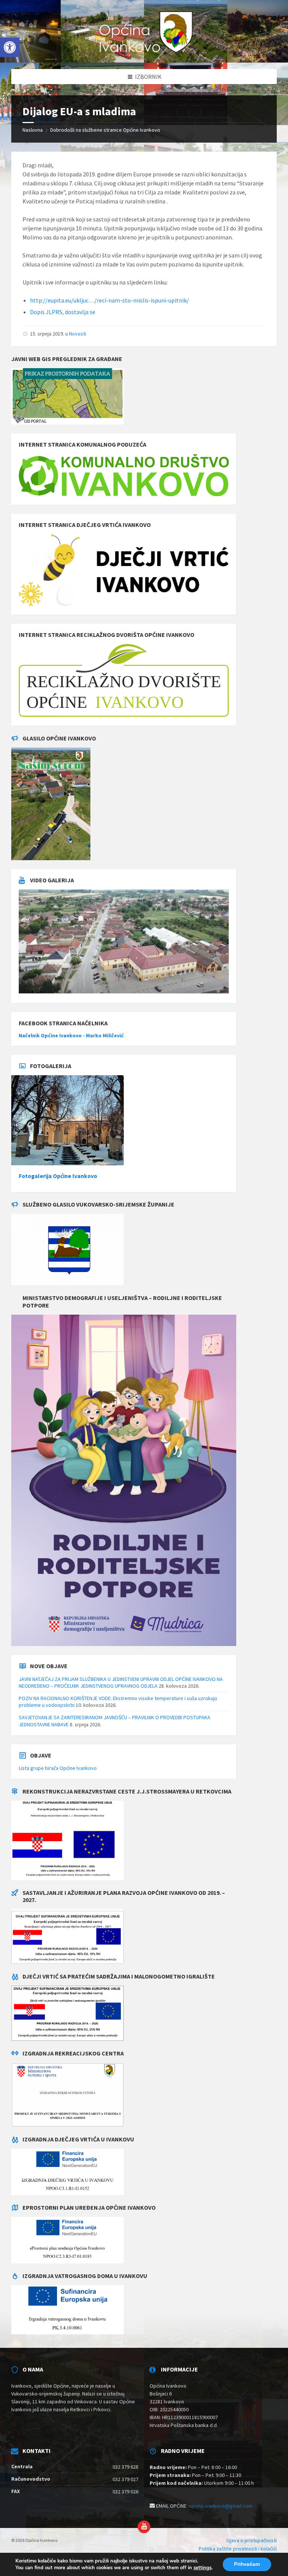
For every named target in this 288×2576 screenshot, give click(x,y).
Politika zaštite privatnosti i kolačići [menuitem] (238, 2549)
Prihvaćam (247, 2564)
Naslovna (33, 130)
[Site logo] (144, 54)
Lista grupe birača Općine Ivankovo (58, 1768)
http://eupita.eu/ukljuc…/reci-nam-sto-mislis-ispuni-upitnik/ (109, 300)
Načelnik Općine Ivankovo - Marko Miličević (71, 1035)
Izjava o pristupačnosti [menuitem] (252, 2540)
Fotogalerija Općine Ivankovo (58, 1176)
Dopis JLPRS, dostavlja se (63, 312)
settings (202, 2568)
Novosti (78, 334)
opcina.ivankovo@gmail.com (220, 2506)
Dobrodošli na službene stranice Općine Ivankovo (105, 130)
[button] (10, 47)
